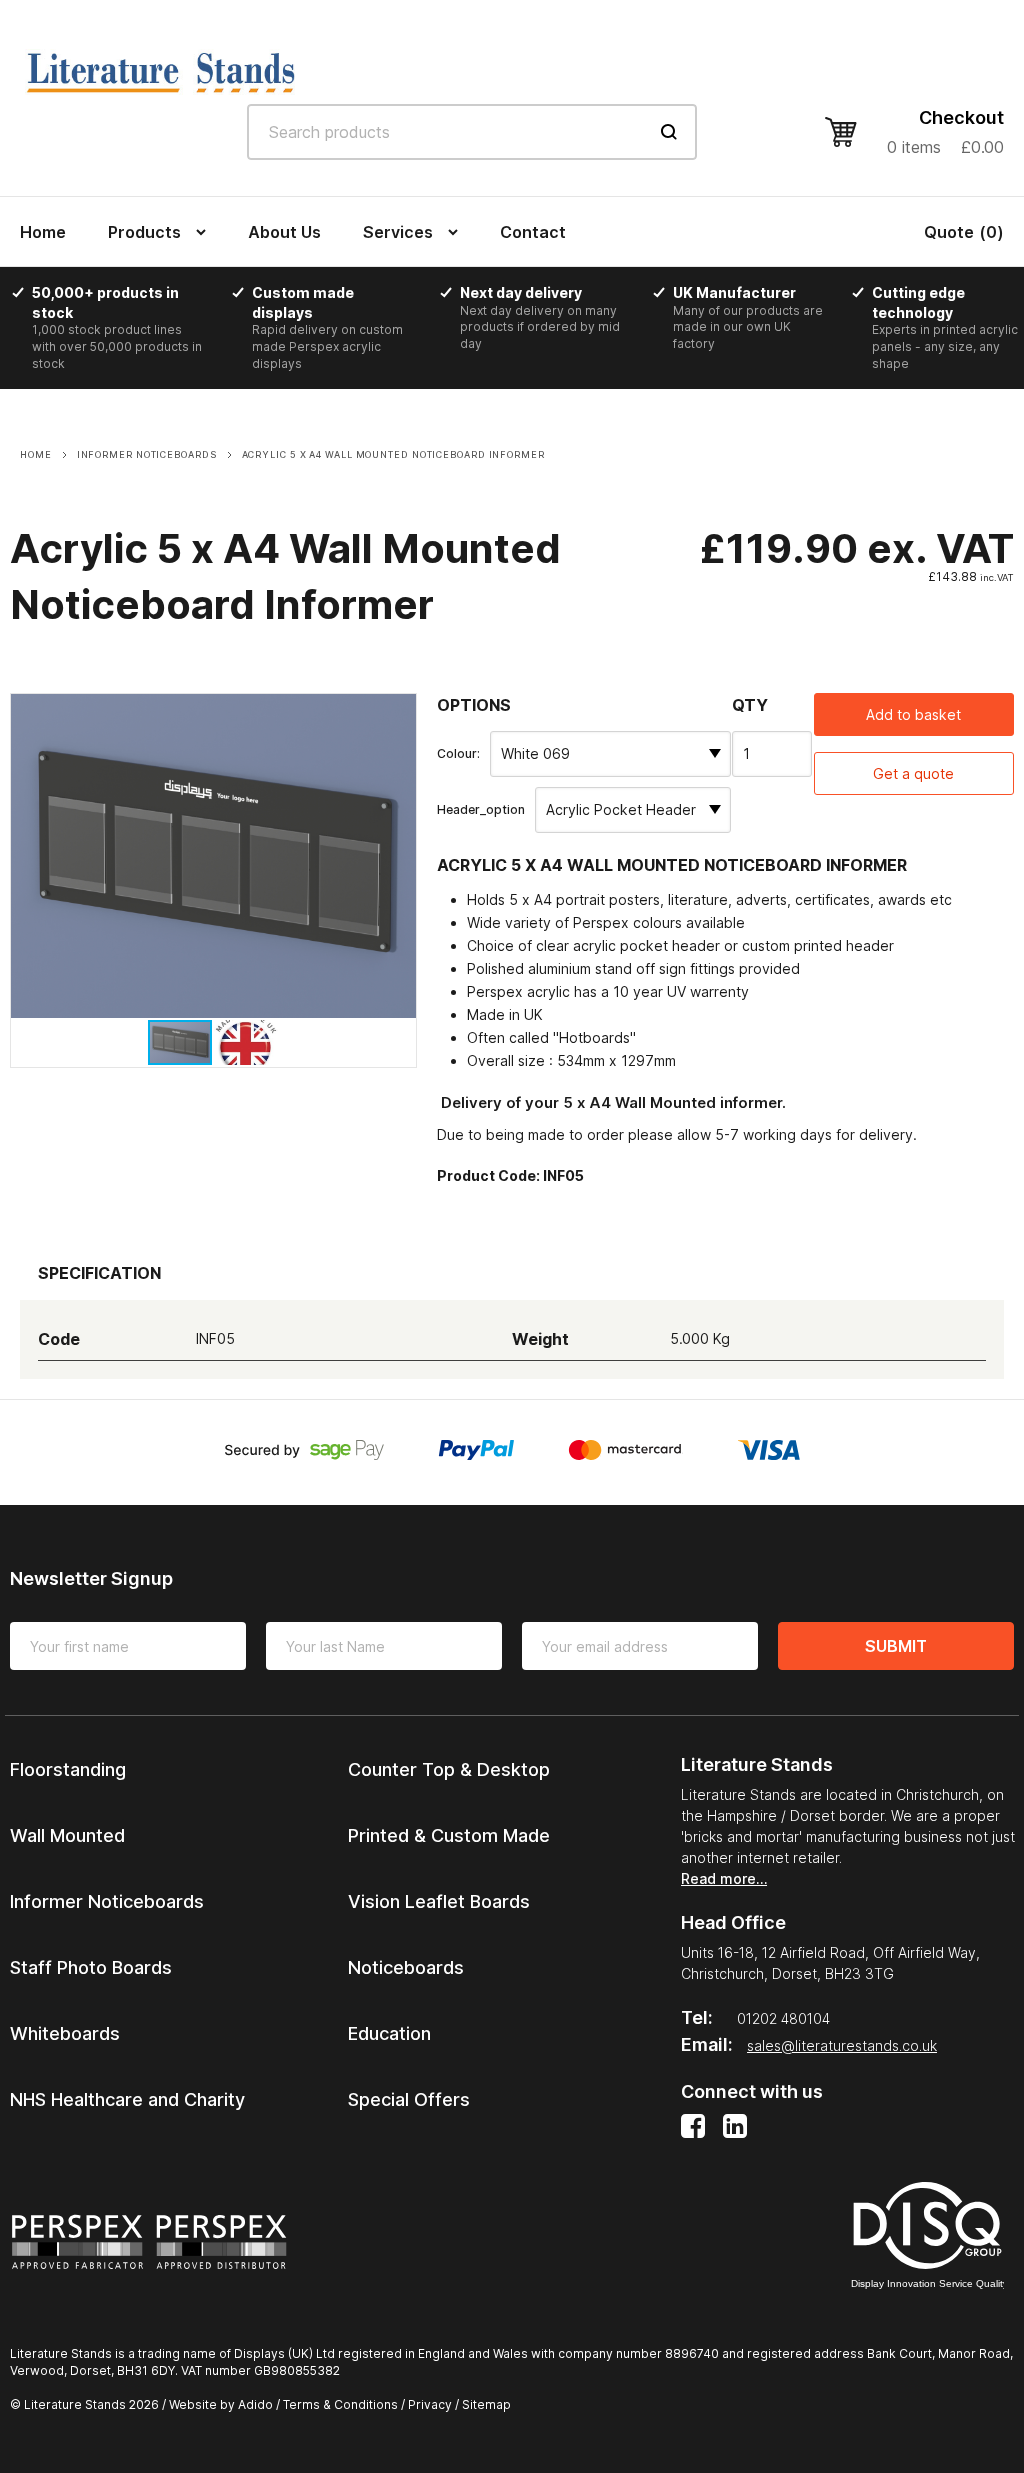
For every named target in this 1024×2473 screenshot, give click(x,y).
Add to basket (913, 714)
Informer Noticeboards (107, 1901)
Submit (896, 1646)
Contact (533, 232)
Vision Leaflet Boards (439, 1901)
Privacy (430, 2404)
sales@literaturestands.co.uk (842, 2045)
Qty (750, 705)
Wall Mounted (67, 1835)
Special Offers (409, 2099)
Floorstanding (68, 1769)
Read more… (724, 1878)
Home (43, 232)
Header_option (481, 809)
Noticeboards (406, 1967)
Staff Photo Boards (91, 1967)
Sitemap (486, 2404)
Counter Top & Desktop (449, 1769)
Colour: (458, 753)
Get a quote (913, 773)
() (964, 232)
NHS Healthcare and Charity (127, 2099)
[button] (398, 712)
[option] (126, 328)
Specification (99, 1273)
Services (398, 232)
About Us (284, 232)
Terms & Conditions (340, 2404)
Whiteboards (65, 2033)
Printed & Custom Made (449, 1835)
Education (389, 2033)
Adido (255, 2404)
